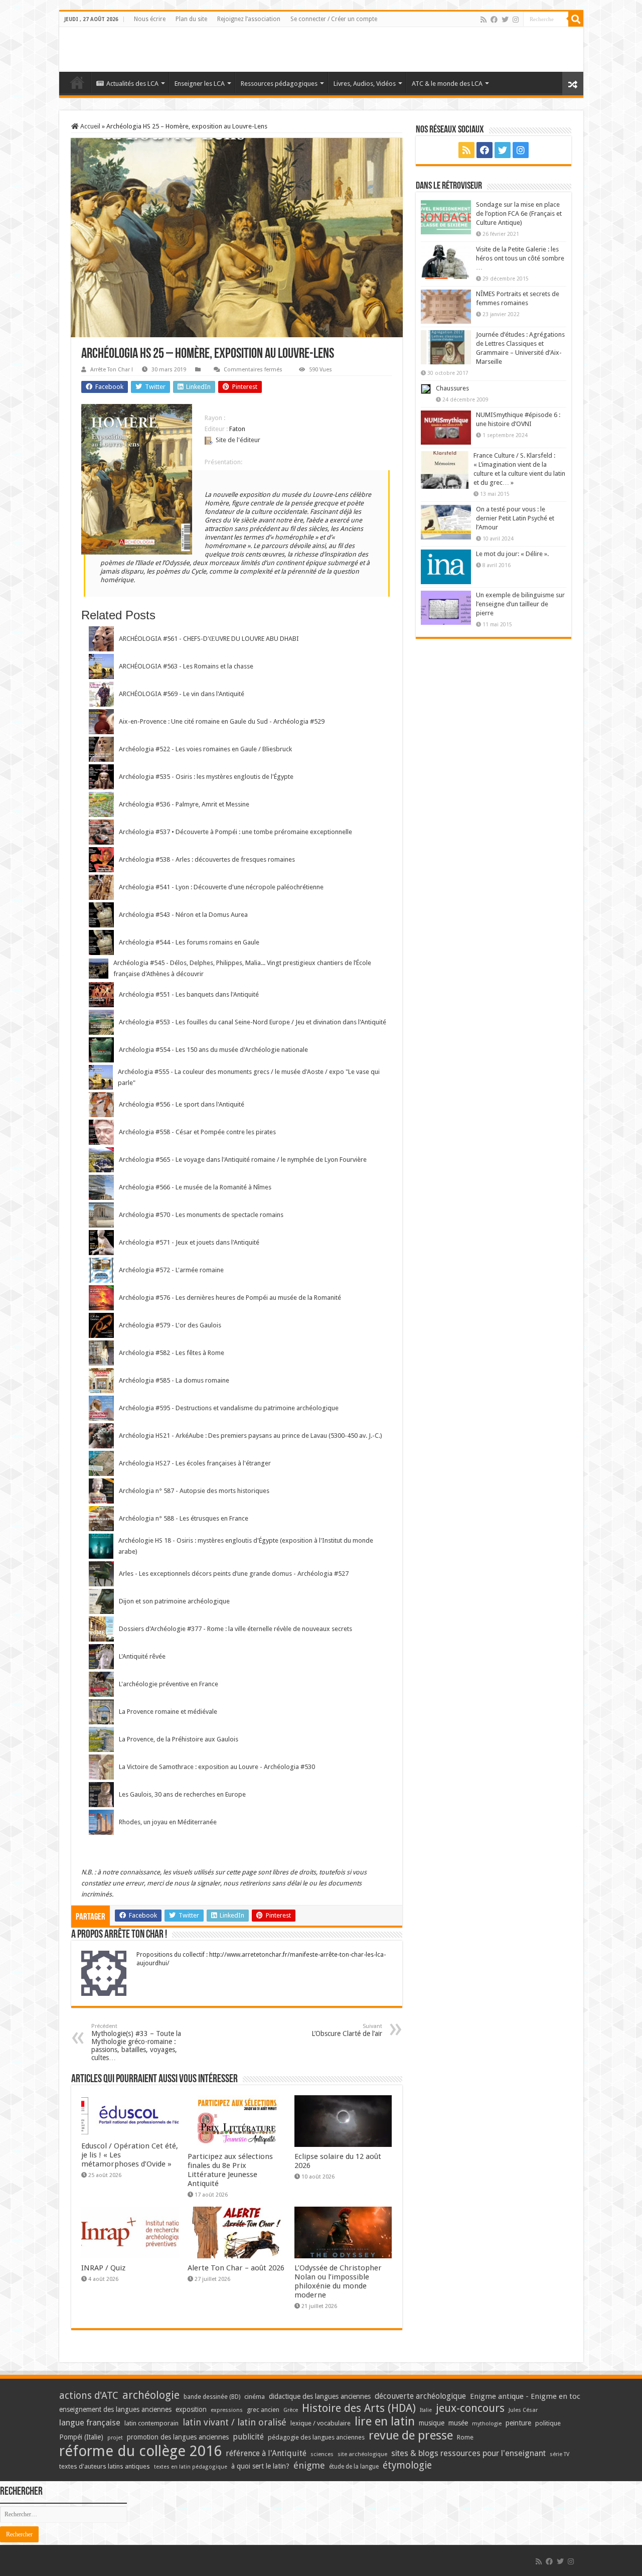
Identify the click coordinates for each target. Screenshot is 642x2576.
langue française (90, 2422)
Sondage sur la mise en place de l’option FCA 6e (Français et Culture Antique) (519, 214)
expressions (227, 2410)
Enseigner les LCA (200, 84)
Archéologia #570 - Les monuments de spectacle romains (201, 1215)
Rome (465, 2437)
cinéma (255, 2397)
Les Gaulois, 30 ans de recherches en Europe (182, 1794)
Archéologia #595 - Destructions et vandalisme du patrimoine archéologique (229, 1408)
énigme (309, 2465)
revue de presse (411, 2435)
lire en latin (385, 2421)
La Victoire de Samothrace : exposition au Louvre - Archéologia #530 (217, 1767)
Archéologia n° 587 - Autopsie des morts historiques (194, 1491)
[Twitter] (505, 20)
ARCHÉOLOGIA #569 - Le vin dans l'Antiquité (182, 694)
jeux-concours (470, 2408)
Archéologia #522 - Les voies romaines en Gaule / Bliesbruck (205, 749)
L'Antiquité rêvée (142, 1656)
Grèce (291, 2410)
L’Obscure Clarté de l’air (347, 2030)
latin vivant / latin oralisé (234, 2422)
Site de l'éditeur (238, 440)
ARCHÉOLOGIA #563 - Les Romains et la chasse (186, 666)
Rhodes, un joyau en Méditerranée (168, 1822)
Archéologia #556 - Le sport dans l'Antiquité (182, 1104)
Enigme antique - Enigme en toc (525, 2396)
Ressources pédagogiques (279, 84)
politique (548, 2423)
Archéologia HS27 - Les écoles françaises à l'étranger (195, 1463)
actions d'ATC (89, 2396)
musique (432, 2423)
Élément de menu (77, 82)
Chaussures (452, 388)
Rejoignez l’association (249, 19)
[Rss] (484, 20)
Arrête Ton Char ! (112, 370)
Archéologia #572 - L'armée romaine (171, 1270)
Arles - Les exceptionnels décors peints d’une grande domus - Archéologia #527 (234, 1574)
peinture (518, 2423)
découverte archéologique (420, 2396)
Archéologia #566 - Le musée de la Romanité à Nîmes (195, 1187)
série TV (559, 2454)
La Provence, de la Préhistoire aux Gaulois (179, 1739)
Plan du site (191, 19)
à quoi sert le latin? (260, 2466)
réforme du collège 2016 (140, 2451)
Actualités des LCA (132, 84)
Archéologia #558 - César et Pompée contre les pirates (197, 1132)
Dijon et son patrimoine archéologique (174, 1601)
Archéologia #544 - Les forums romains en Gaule (189, 942)
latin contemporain (151, 2423)
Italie (426, 2410)
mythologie (487, 2424)
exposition (191, 2409)
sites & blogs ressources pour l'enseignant (468, 2453)
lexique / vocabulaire (320, 2423)
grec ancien (263, 2410)
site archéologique (362, 2454)
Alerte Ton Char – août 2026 (236, 2268)
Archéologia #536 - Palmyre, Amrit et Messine (184, 804)
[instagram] (516, 20)
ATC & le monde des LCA (447, 84)
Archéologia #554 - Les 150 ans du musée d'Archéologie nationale (213, 1050)
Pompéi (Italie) (81, 2437)
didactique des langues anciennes (320, 2396)
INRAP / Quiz (103, 2268)
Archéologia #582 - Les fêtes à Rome (172, 1353)
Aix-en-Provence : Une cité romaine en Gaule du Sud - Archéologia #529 (222, 721)
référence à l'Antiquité (266, 2453)
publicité (248, 2437)
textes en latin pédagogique (191, 2467)
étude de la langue (354, 2467)
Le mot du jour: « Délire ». (512, 554)
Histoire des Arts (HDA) (359, 2408)
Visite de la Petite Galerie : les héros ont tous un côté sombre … (520, 258)
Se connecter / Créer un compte (334, 19)
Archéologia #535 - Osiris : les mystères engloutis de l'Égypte (206, 777)
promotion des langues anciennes (178, 2437)
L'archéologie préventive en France (169, 1684)
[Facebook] (494, 20)
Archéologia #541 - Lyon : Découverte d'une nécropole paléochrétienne (221, 887)
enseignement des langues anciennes (115, 2409)
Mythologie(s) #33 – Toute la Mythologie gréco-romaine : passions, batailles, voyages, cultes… (136, 2042)
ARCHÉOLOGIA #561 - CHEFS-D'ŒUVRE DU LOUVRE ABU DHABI (209, 639)
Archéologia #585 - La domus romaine (174, 1380)
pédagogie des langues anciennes (316, 2437)
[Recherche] (576, 19)
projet (115, 2438)
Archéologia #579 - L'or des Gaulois (170, 1325)
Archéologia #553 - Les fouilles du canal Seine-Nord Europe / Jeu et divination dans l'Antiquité (253, 1022)
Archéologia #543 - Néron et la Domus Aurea (183, 915)
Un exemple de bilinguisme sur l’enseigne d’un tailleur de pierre (520, 604)
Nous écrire (150, 19)
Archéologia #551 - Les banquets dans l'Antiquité (189, 994)
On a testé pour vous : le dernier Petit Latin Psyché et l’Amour (515, 518)
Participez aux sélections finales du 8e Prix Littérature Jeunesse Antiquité (230, 2170)
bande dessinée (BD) (212, 2397)
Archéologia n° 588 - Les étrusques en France (184, 1518)
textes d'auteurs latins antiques (105, 2466)
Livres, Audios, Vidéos (365, 84)
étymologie (407, 2465)
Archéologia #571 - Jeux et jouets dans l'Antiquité (189, 1242)
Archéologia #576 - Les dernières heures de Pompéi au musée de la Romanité (230, 1298)
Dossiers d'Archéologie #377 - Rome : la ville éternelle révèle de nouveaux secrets (235, 1629)
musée (458, 2423)
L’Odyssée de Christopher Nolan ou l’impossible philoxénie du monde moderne (338, 2281)
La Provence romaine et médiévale (168, 1712)
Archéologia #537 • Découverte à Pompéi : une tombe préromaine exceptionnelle (235, 832)
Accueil (90, 126)
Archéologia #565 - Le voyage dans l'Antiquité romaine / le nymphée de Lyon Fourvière (243, 1160)
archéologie (151, 2395)
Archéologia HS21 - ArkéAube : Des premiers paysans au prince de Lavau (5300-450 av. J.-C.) (251, 1436)
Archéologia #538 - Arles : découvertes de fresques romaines (207, 859)
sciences (322, 2454)
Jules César (523, 2410)
